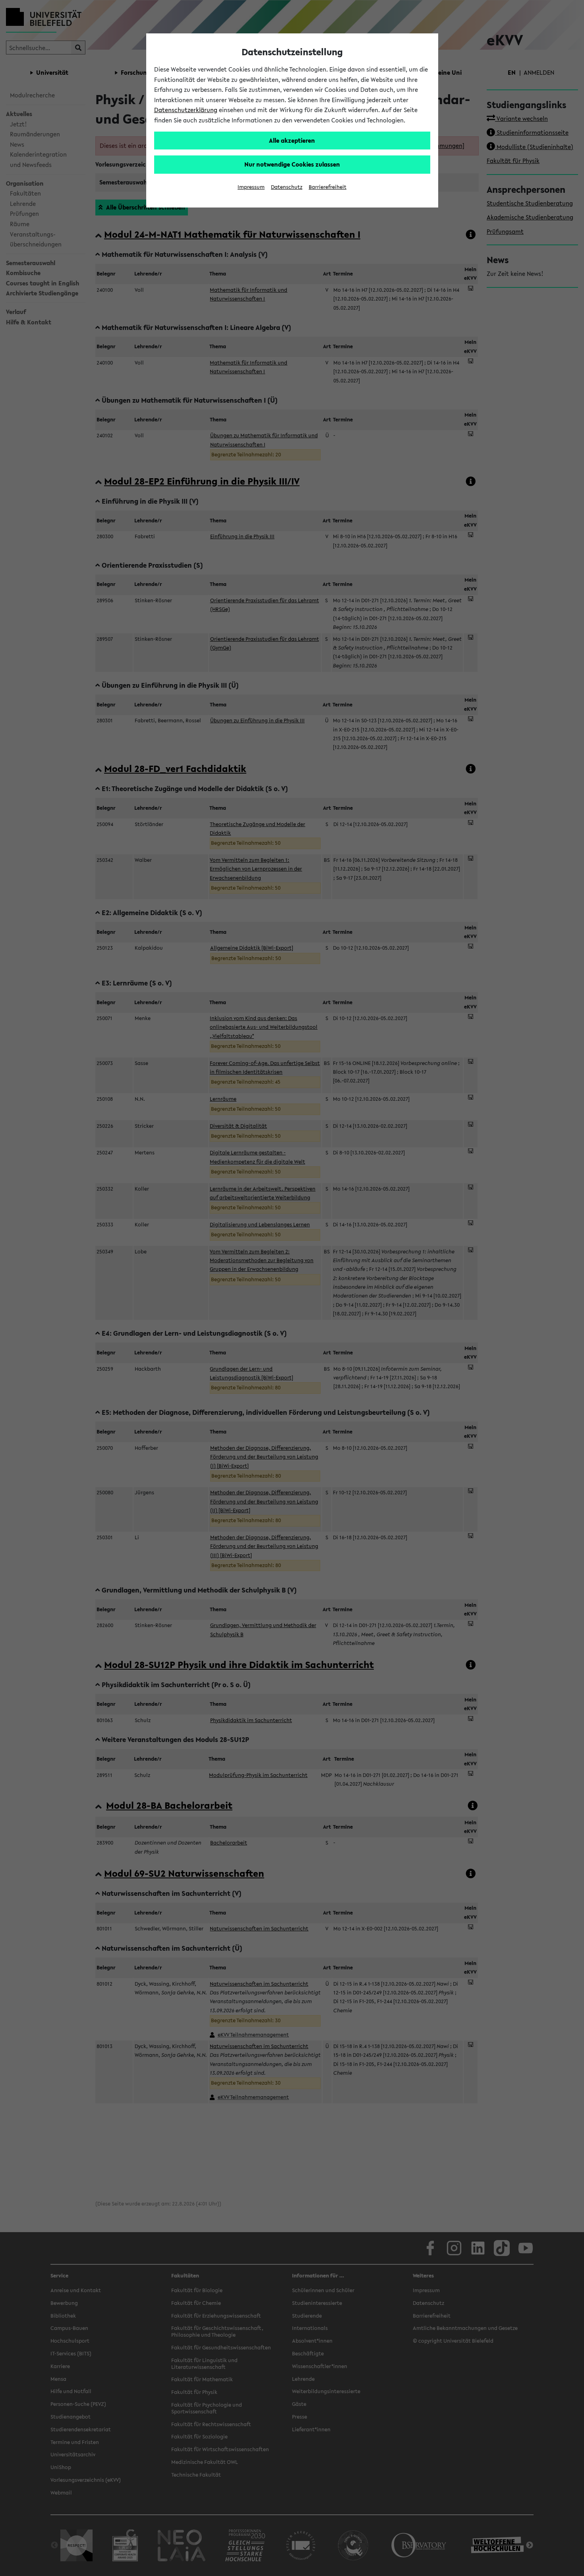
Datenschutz (287, 187)
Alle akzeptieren (292, 140)
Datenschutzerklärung (186, 110)
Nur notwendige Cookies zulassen (292, 164)
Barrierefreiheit (328, 187)
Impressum (251, 187)
